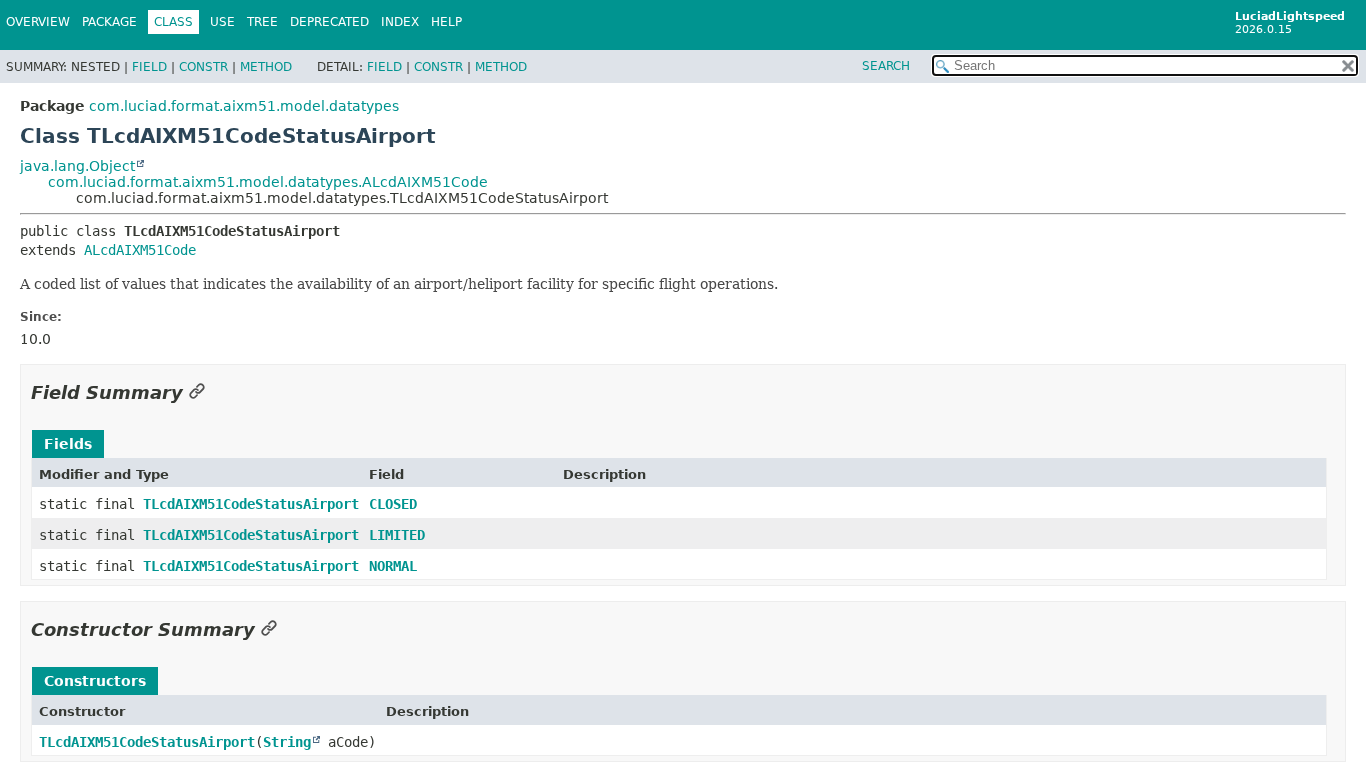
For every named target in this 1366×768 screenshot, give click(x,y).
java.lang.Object (77, 166)
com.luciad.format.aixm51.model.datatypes (244, 106)
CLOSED (393, 504)
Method (266, 67)
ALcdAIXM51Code (140, 250)
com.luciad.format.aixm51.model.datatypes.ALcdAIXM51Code (268, 182)
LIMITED (397, 535)
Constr (203, 67)
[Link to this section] (197, 392)
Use (222, 22)
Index (400, 22)
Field (149, 67)
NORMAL (393, 566)
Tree (262, 22)
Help (446, 22)
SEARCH (886, 66)
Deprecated (329, 22)
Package (109, 22)
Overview (38, 22)
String (287, 742)
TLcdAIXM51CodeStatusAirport (251, 504)
